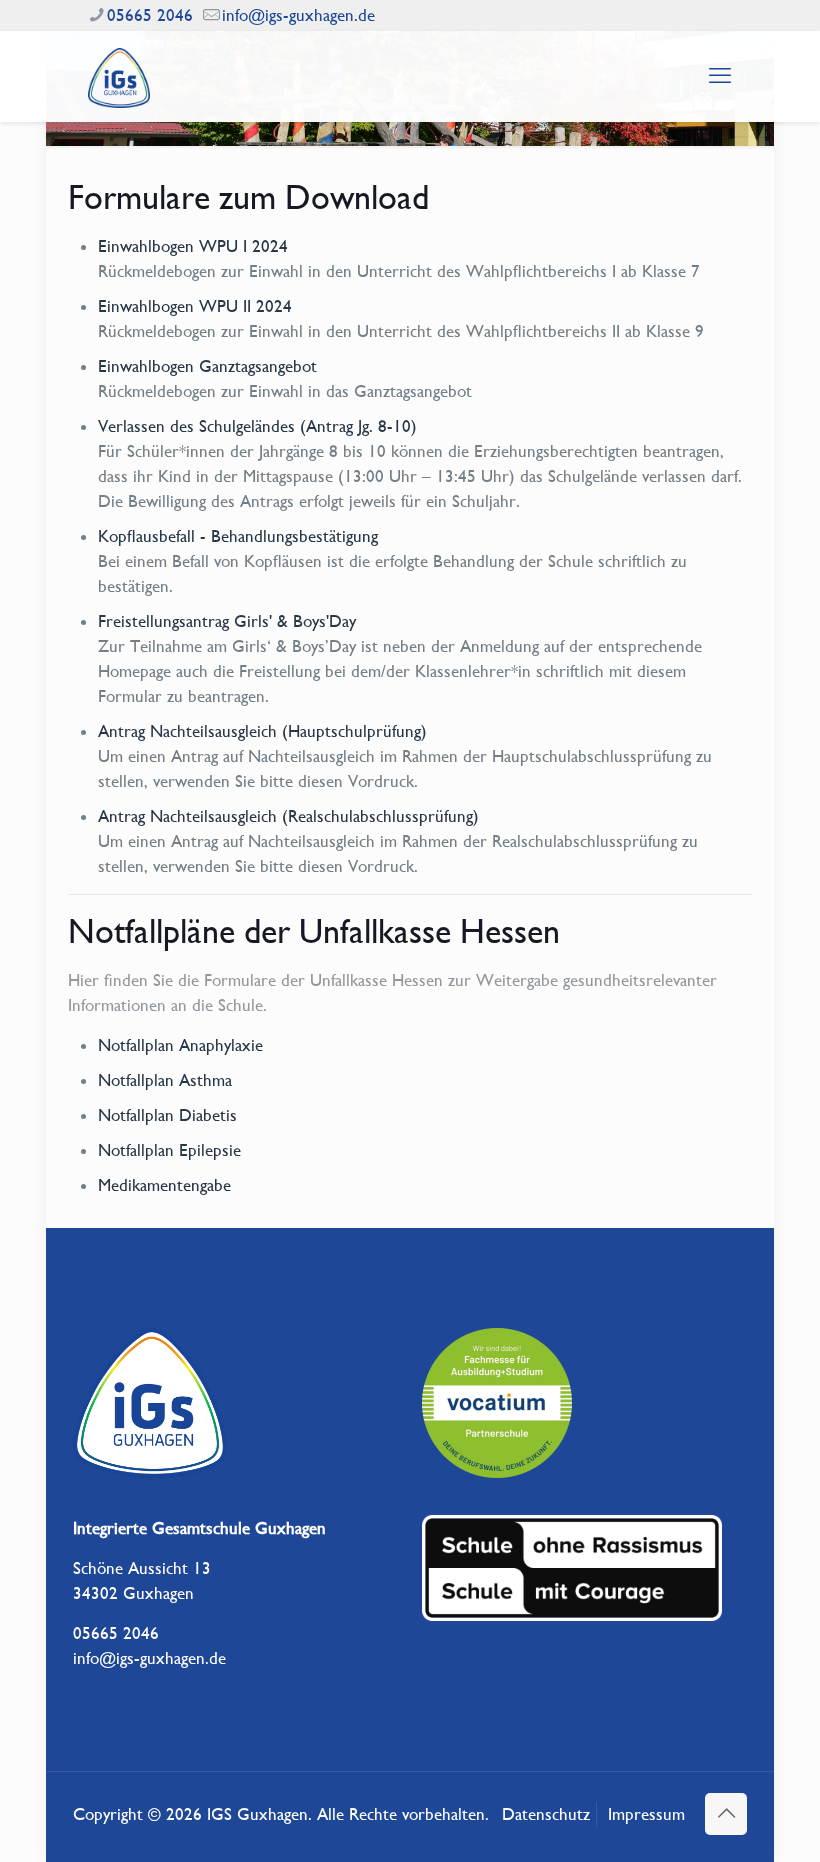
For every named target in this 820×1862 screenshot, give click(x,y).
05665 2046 (150, 15)
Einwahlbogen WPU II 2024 (195, 306)
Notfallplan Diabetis (167, 1115)
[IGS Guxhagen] (119, 76)
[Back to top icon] (726, 1814)
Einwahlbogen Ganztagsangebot (207, 366)
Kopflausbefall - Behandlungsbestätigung (238, 536)
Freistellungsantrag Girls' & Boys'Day (227, 621)
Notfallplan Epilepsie (169, 1150)
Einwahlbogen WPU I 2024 (193, 246)
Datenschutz (546, 1814)
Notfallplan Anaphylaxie (180, 1045)
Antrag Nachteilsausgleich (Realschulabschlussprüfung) (288, 816)
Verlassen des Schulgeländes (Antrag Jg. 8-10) (257, 426)
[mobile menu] (720, 76)
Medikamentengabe (164, 1185)
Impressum (646, 1814)
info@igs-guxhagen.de (298, 15)
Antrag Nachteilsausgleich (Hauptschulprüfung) (262, 731)
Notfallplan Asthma (165, 1080)
